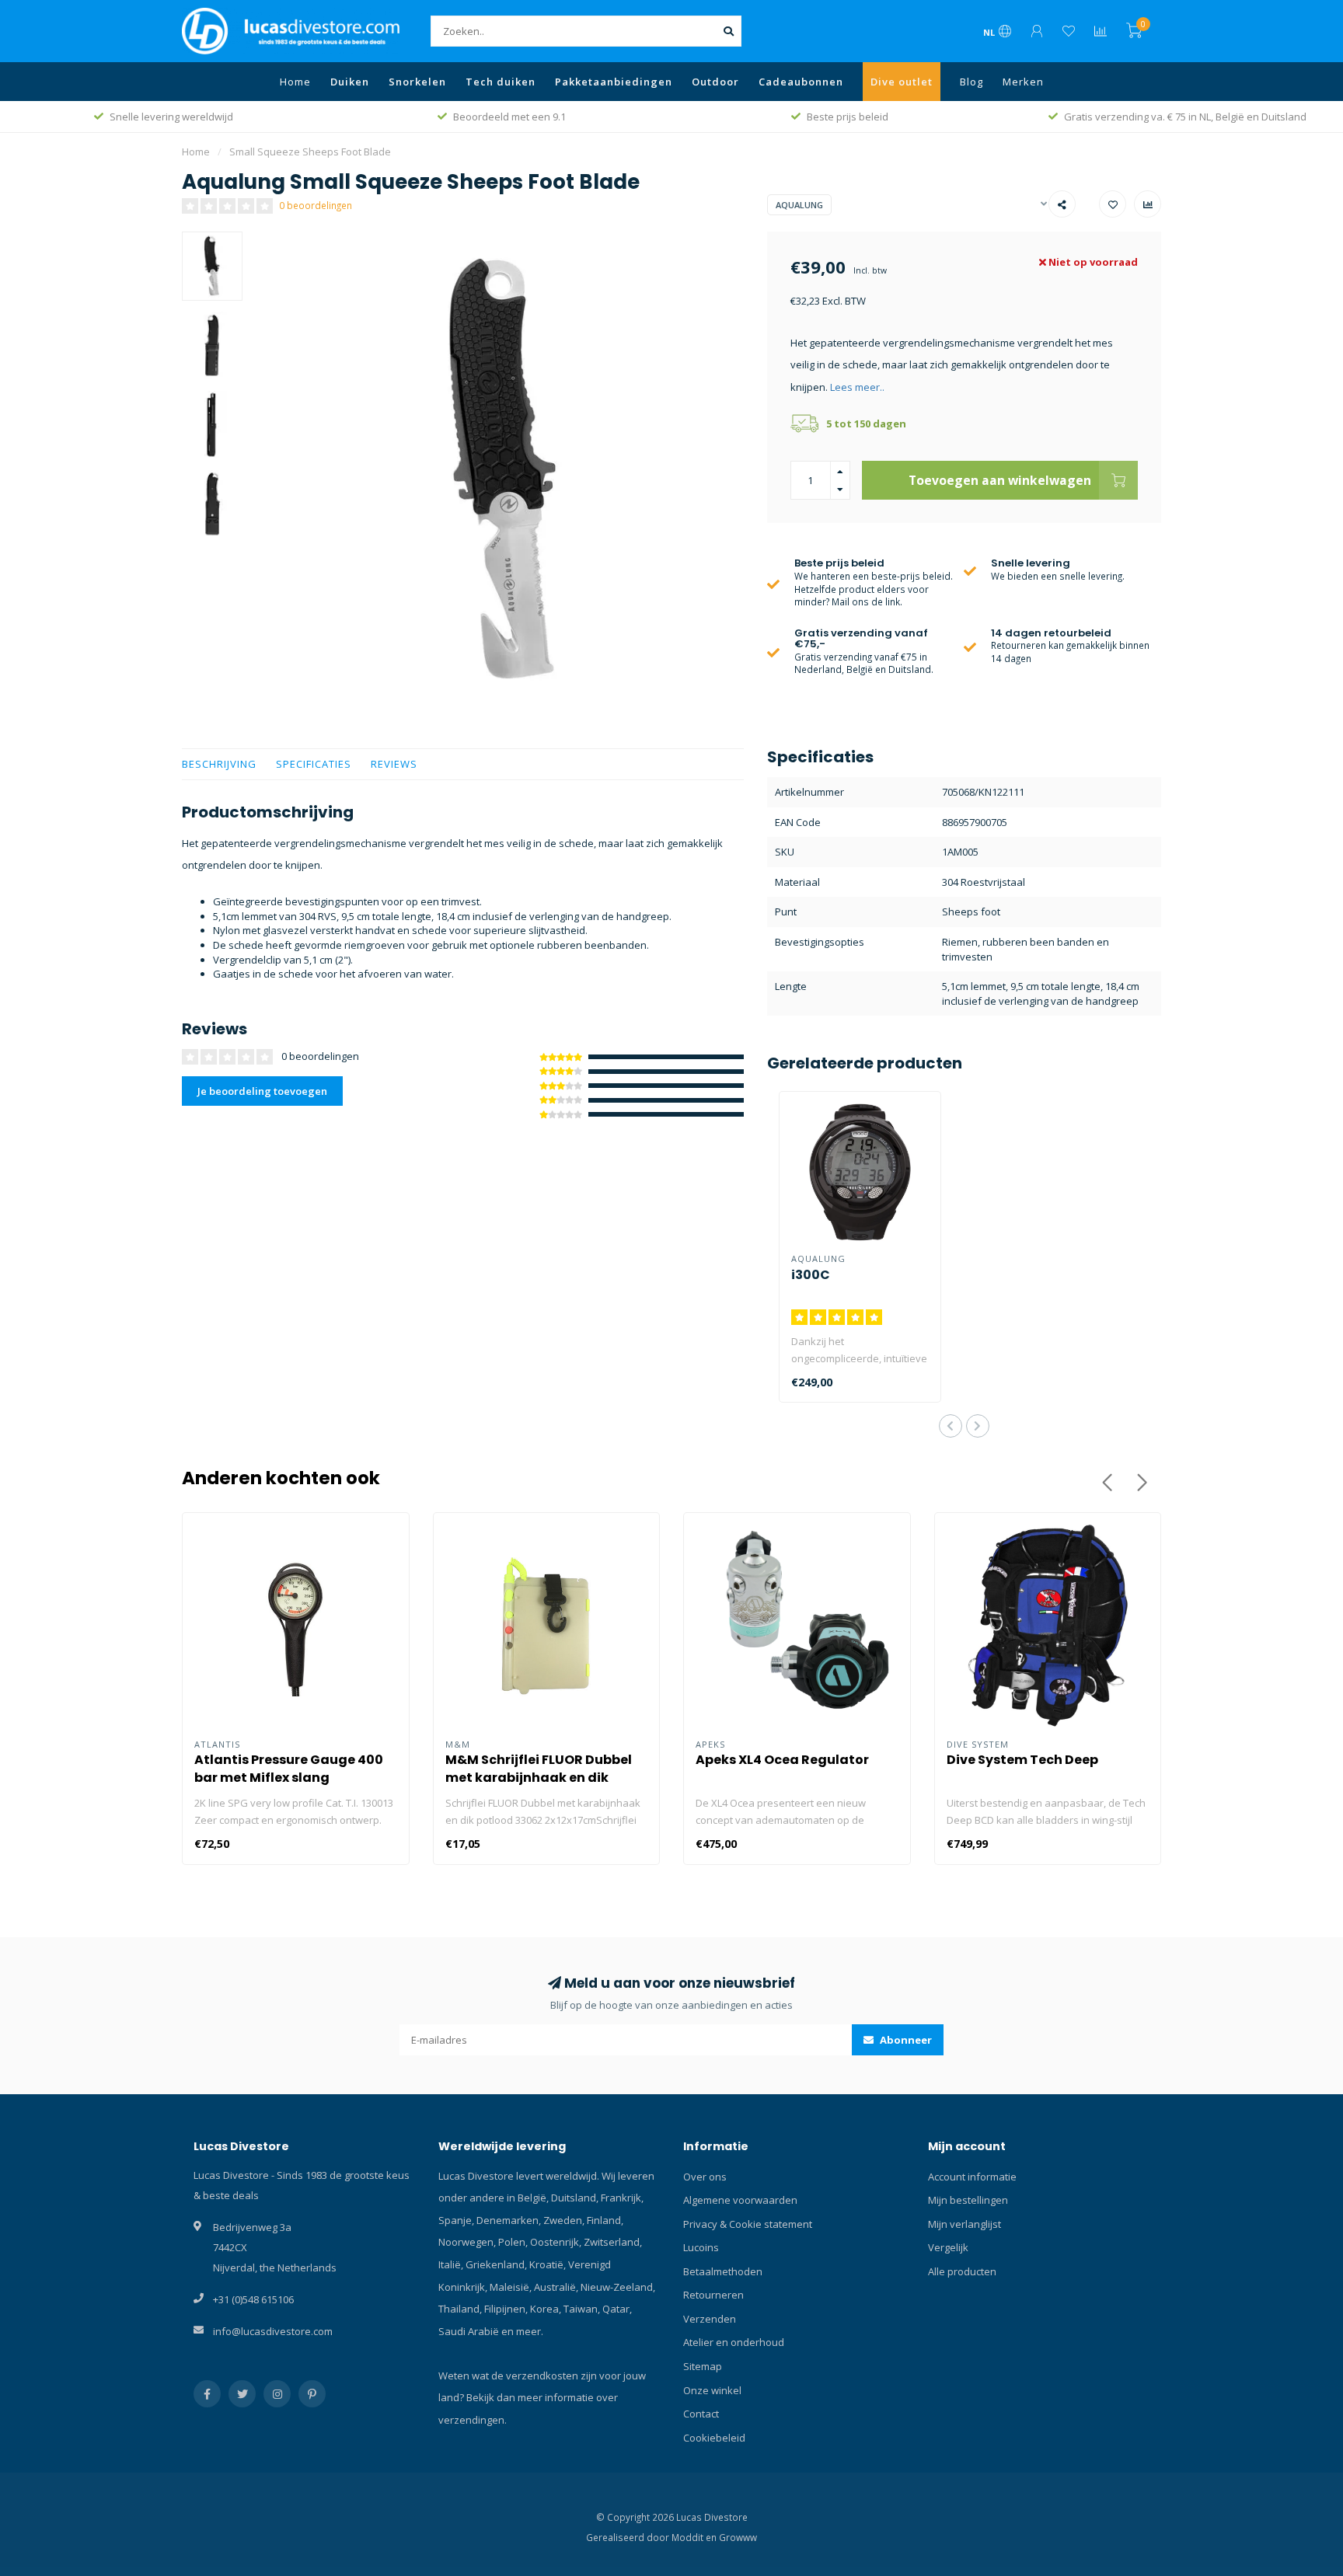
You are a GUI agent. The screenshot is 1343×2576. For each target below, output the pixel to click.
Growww (738, 2537)
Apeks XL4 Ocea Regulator (782, 1760)
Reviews (394, 764)
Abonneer (905, 2040)
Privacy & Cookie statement (748, 2224)
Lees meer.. (857, 387)
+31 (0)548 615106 (253, 2299)
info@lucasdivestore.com (273, 2331)
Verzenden (710, 2319)
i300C (811, 1275)
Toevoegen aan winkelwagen (1000, 480)
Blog (971, 82)
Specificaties (314, 764)
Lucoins (701, 2247)
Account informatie (972, 2177)
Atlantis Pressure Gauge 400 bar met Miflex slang (289, 1769)
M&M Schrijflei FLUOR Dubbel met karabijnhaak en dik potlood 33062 (539, 1778)
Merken (1023, 82)
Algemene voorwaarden (740, 2200)
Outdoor (715, 82)
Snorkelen (417, 82)
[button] (951, 1426)
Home (295, 82)
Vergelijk (948, 2247)
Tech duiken (501, 82)
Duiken (350, 82)
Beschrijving (219, 764)
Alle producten (962, 2271)
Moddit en (695, 2537)
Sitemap (703, 2366)
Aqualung (799, 205)
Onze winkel (712, 2390)
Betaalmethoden (723, 2271)
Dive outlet (902, 82)
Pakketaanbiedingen (614, 82)
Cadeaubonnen (801, 82)
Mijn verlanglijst (965, 2224)
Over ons (705, 2177)
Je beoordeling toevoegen (262, 1091)
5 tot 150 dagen (866, 424)
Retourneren (713, 2295)
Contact (701, 2414)
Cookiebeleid (714, 2438)
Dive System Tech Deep (1022, 1760)
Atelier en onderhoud (734, 2342)
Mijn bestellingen (968, 2200)
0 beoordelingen (316, 205)
